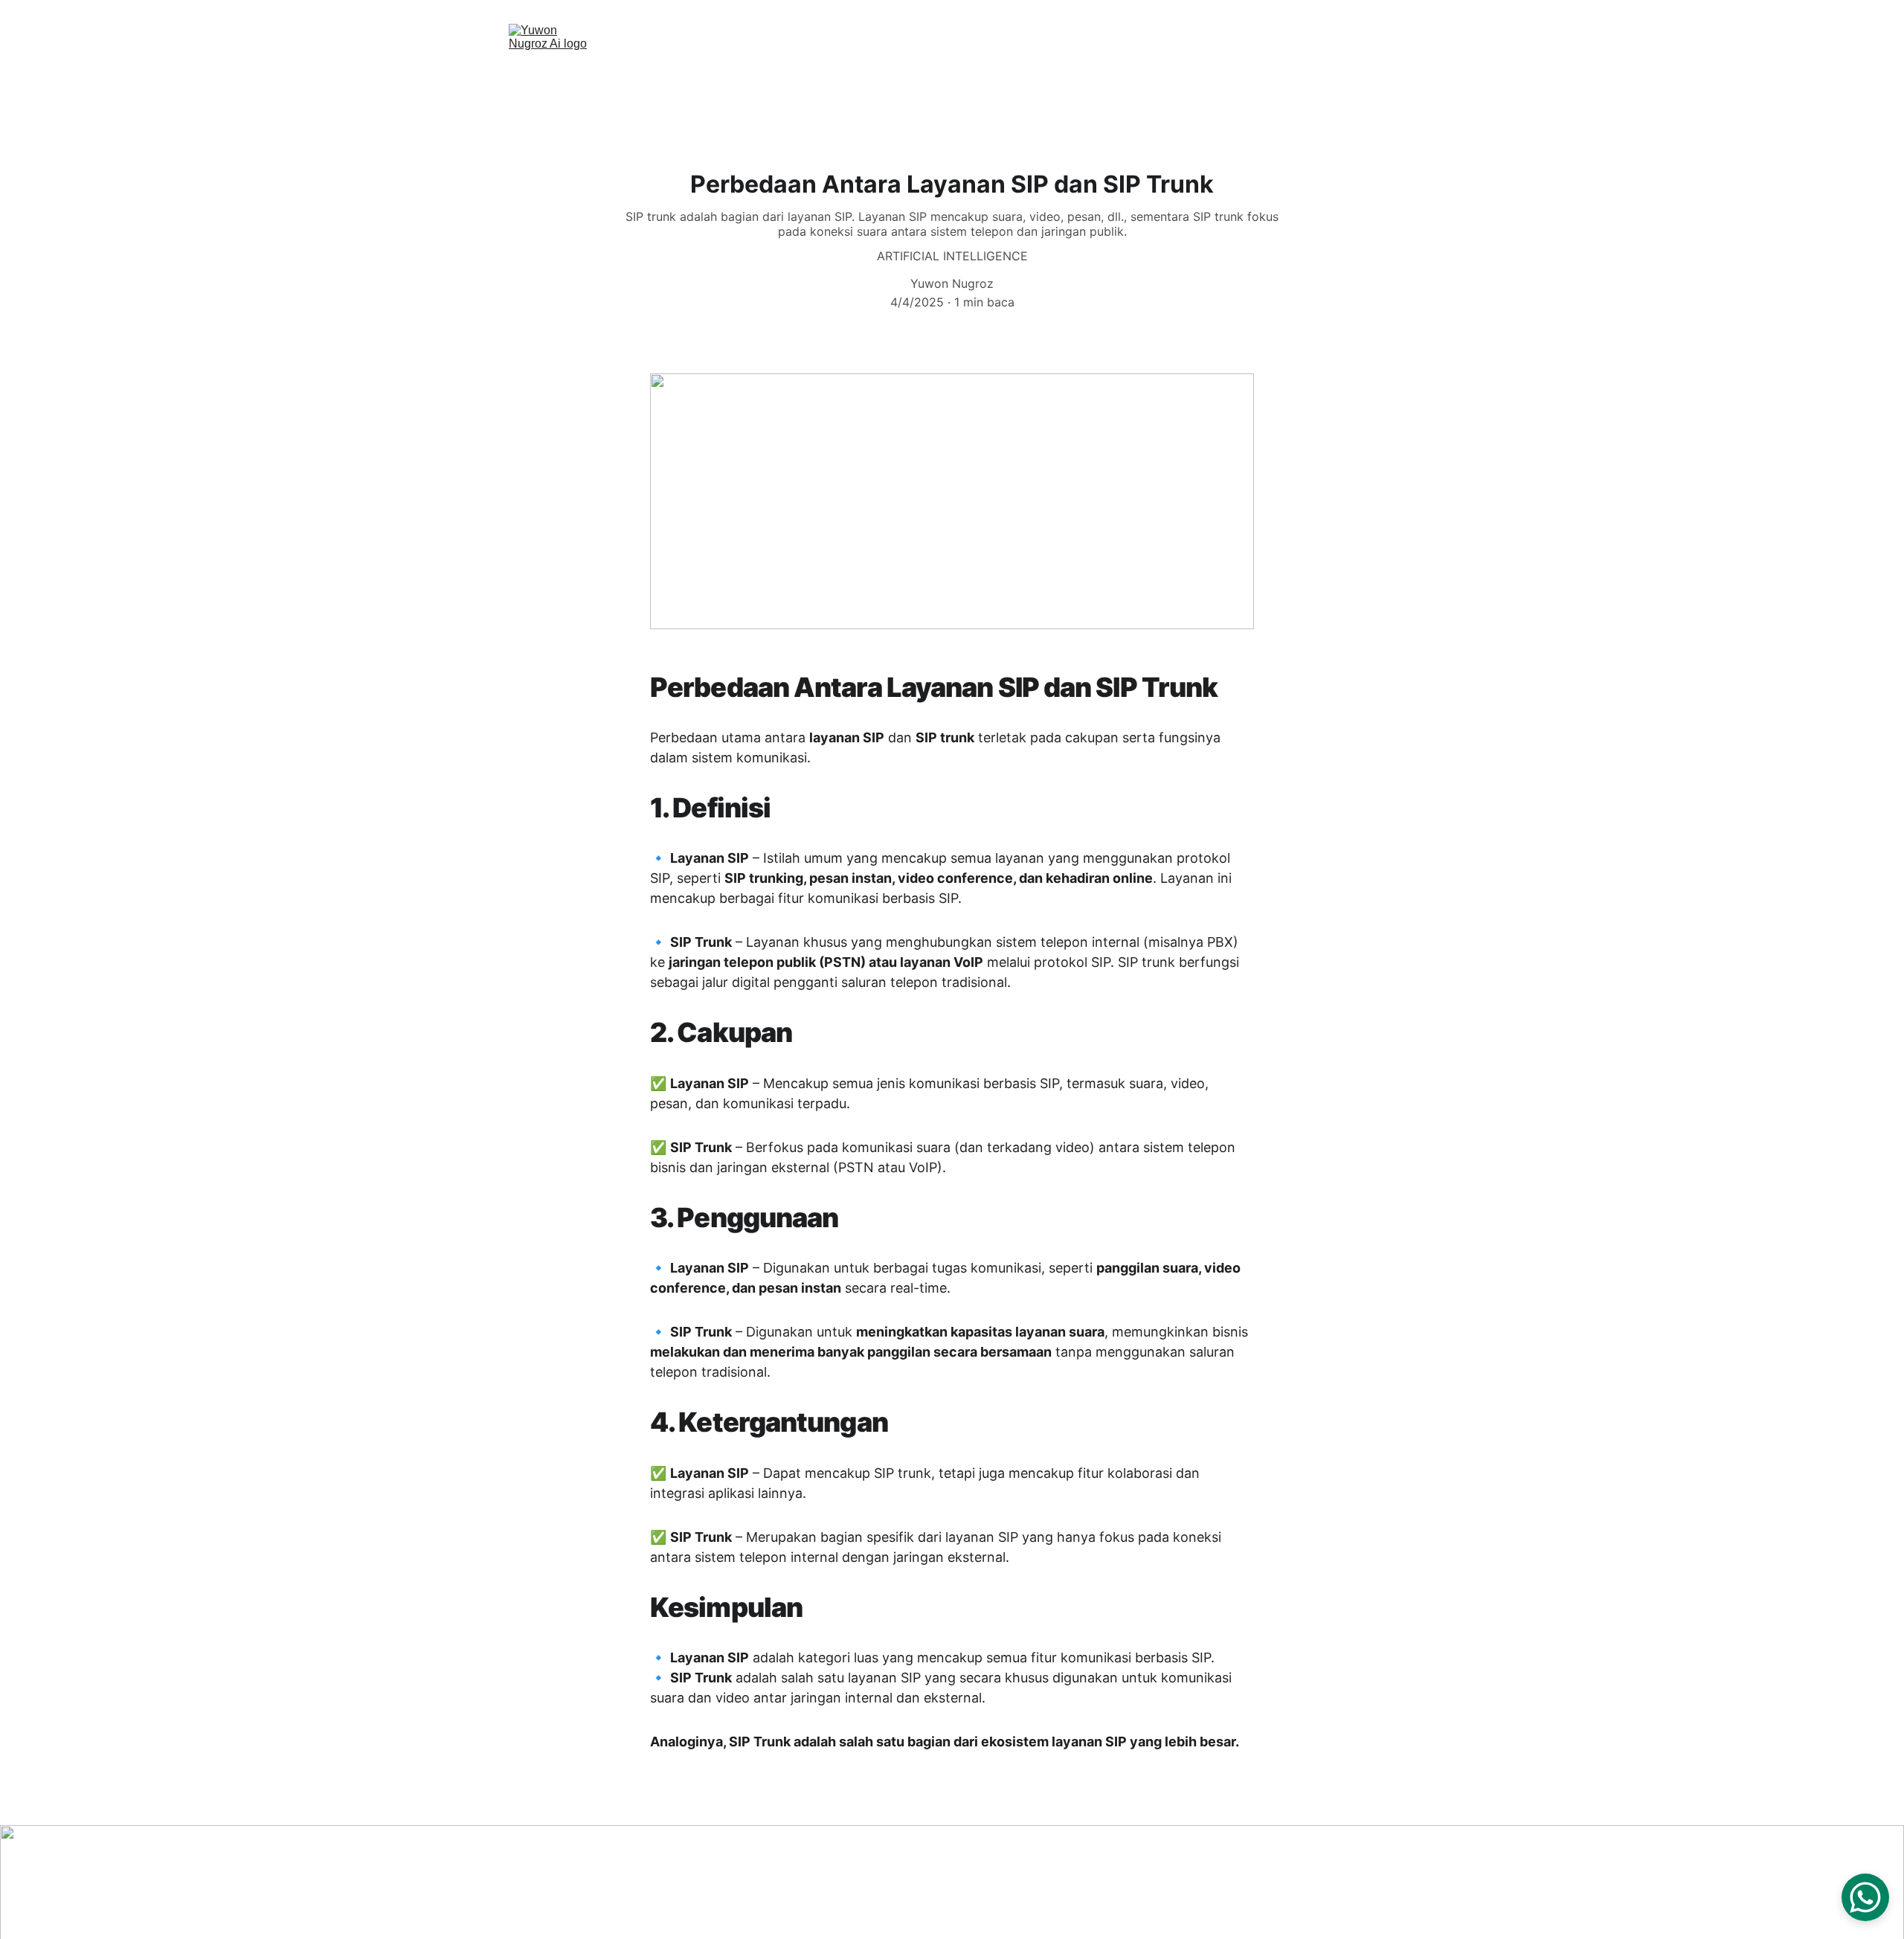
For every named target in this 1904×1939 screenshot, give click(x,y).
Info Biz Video (1123, 68)
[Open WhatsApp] (1865, 1897)
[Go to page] (1288, 1882)
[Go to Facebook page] (1248, 1882)
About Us (875, 68)
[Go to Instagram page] (1126, 1882)
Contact (1214, 68)
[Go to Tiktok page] (1167, 1882)
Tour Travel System (1318, 68)
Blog (1040, 68)
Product (977, 68)
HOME (800, 68)
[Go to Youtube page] (1207, 1882)
